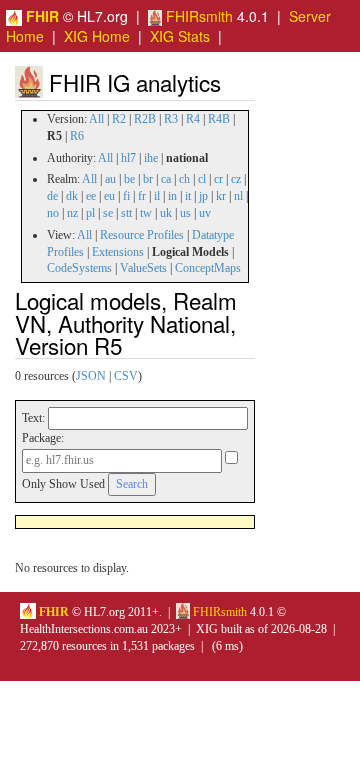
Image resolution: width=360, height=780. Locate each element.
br (148, 179)
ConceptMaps (208, 268)
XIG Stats (180, 36)
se (108, 213)
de (52, 196)
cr (218, 179)
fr (142, 196)
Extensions (118, 252)
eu (109, 196)
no (53, 213)
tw (146, 213)
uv (205, 213)
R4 (193, 119)
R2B (145, 119)
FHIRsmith (197, 16)
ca (166, 179)
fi (126, 196)
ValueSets (143, 268)
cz (236, 179)
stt (126, 213)
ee (91, 196)
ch (184, 179)
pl (90, 213)
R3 (171, 119)
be (129, 179)
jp (203, 196)
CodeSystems (79, 268)
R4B (219, 119)
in (172, 196)
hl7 (128, 158)
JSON (91, 376)
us (185, 213)
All (96, 119)
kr (221, 196)
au (110, 179)
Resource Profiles (142, 235)
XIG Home (97, 36)
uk (166, 213)
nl (238, 196)
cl (202, 179)
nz (72, 213)
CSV (126, 376)
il (157, 196)
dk (72, 196)
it (188, 196)
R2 (119, 119)
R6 (77, 136)
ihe (151, 158)
